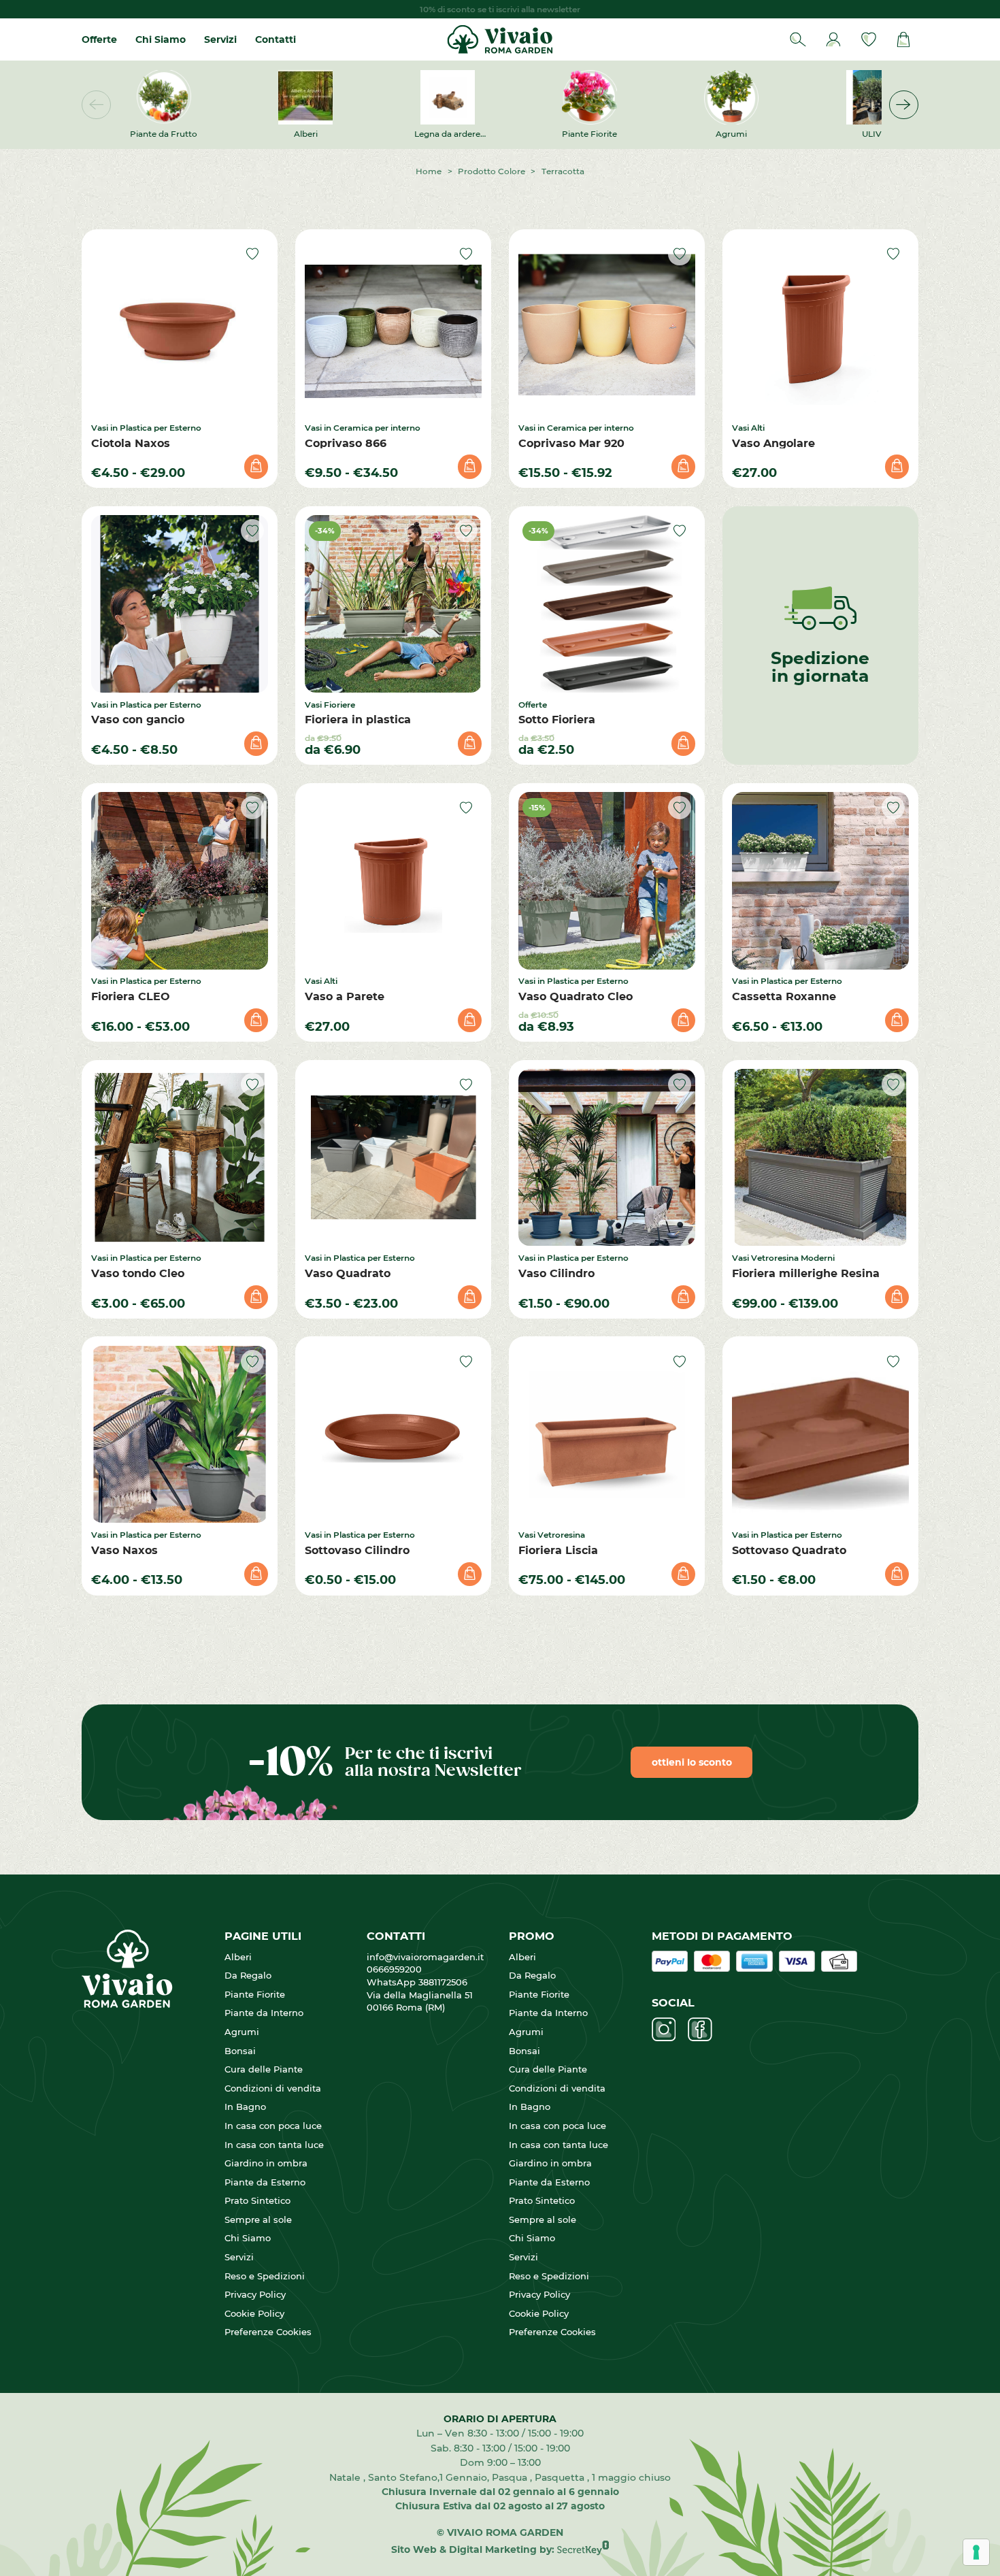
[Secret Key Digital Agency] (583, 2549)
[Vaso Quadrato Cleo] (607, 881)
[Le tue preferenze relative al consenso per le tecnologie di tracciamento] (976, 2552)
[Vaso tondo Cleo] (180, 1158)
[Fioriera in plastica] (394, 604)
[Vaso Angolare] (821, 327)
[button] (904, 105)
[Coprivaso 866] (394, 327)
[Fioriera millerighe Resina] (821, 1158)
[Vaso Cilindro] (607, 1158)
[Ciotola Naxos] (180, 327)
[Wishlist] (868, 40)
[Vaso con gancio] (180, 604)
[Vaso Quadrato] (394, 1158)
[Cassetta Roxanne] (821, 881)
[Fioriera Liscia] (607, 1435)
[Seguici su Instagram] (664, 2030)
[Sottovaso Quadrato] (821, 1435)
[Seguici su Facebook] (700, 2030)
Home (429, 171)
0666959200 (400, 1969)
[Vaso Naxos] (180, 1435)
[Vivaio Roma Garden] (500, 39)
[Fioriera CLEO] (180, 881)
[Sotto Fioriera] (607, 604)
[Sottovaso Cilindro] (394, 1435)
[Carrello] (904, 40)
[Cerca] (798, 40)
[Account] (834, 40)
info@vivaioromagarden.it (425, 1957)
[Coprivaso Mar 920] (607, 327)
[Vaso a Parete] (394, 881)
